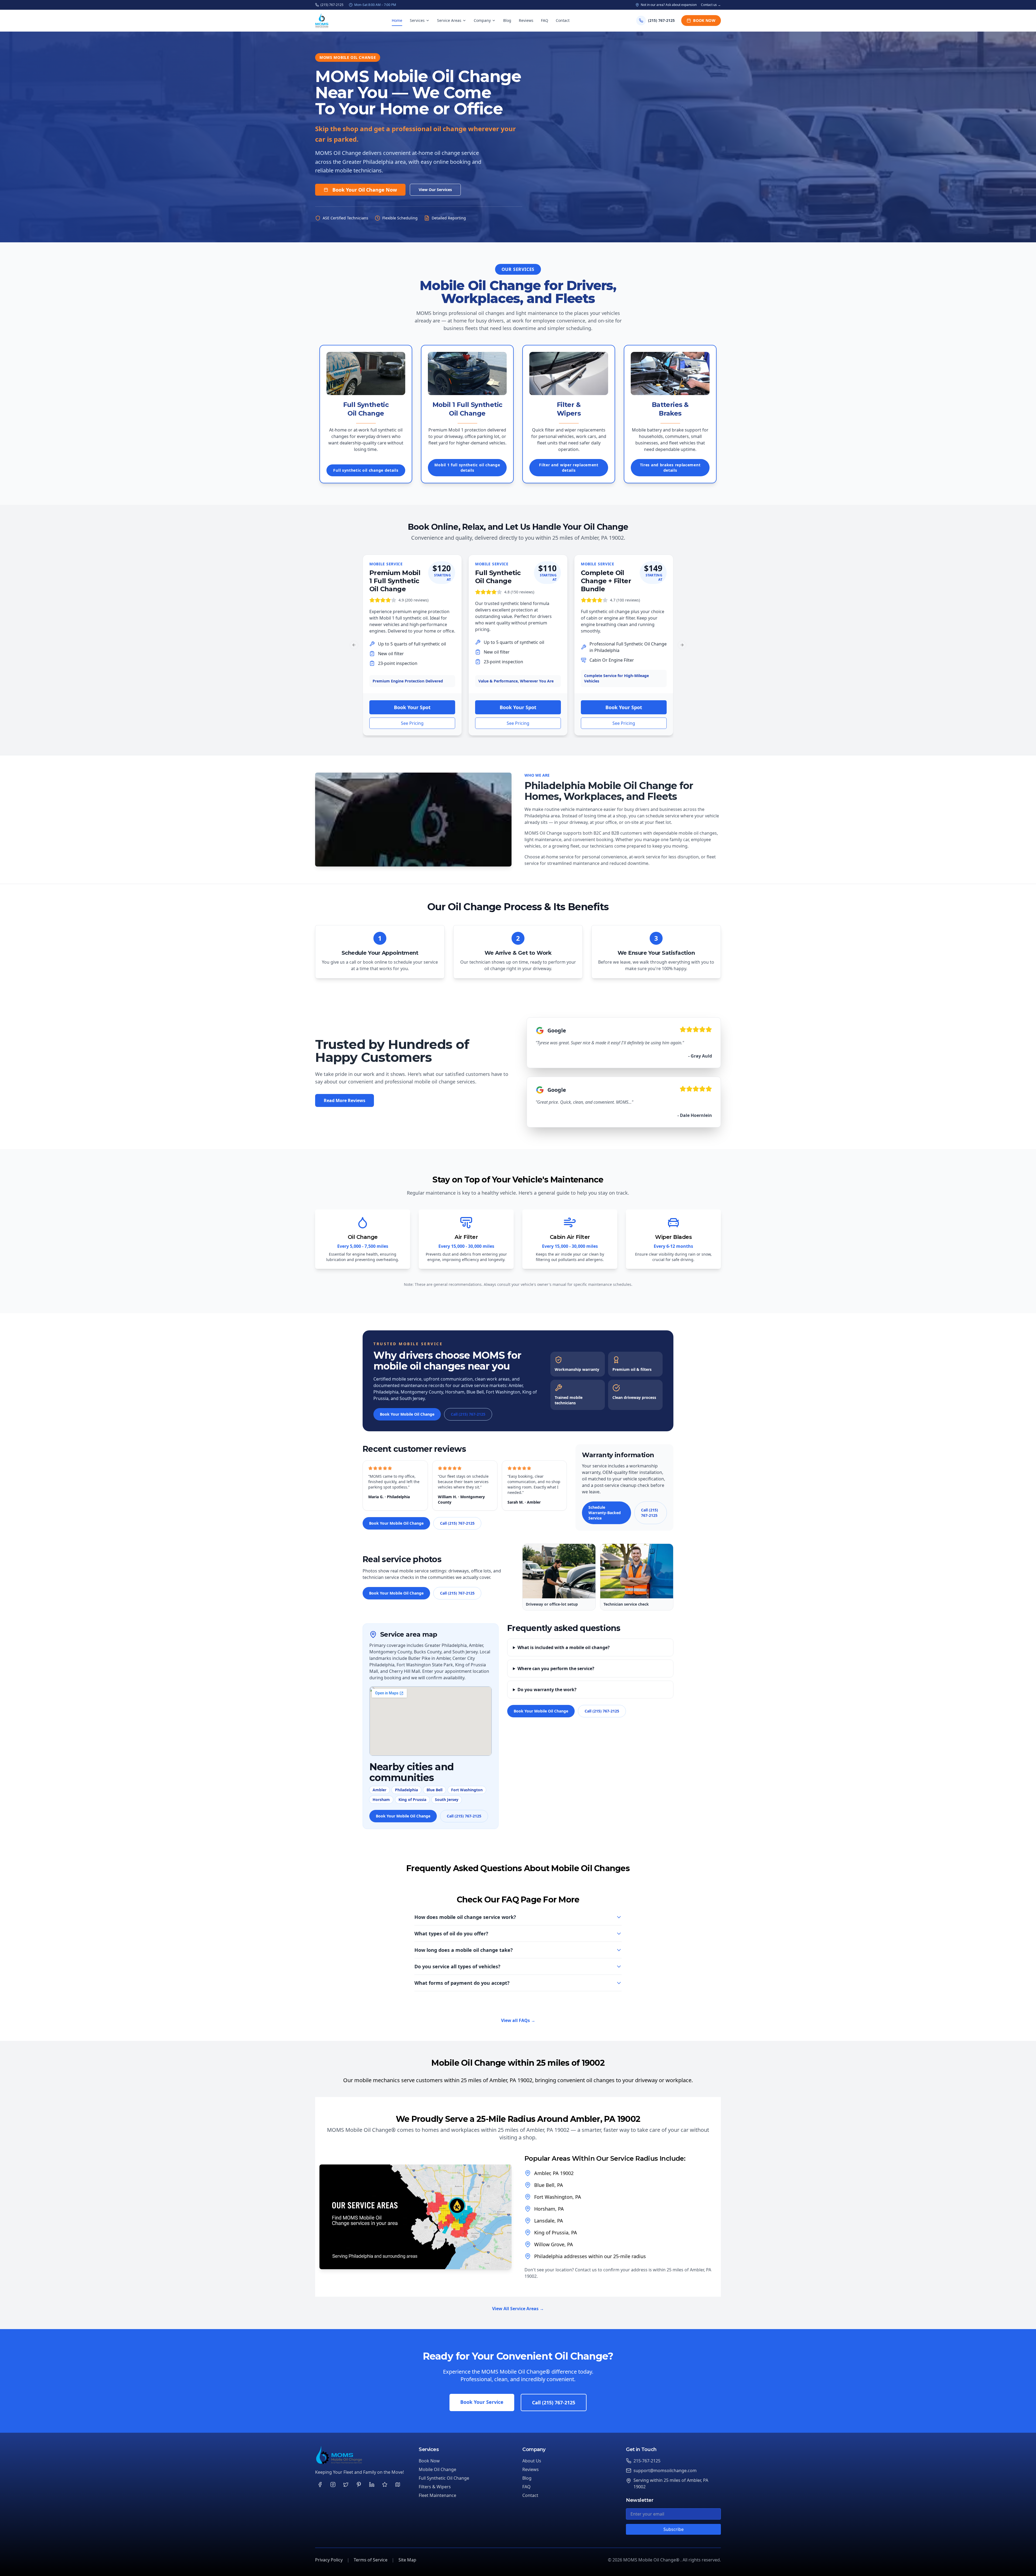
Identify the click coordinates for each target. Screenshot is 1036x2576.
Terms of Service (371, 2560)
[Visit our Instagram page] (333, 2485)
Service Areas (449, 20)
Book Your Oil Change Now (365, 190)
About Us (532, 2461)
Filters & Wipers (435, 2487)
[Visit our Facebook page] (320, 2485)
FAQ (545, 20)
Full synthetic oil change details (366, 470)
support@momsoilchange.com (665, 2470)
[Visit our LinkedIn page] (372, 2485)
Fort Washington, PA (558, 2197)
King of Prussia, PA (556, 2232)
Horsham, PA (549, 2209)
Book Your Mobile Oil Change (407, 1414)
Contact (563, 20)
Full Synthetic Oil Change (444, 2478)
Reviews (526, 20)
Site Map (407, 2560)
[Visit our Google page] (398, 2485)
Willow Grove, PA (554, 2244)
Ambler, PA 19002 (554, 2173)
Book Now (704, 20)
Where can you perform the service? (556, 1668)
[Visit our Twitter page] (346, 2485)
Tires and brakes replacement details (670, 468)
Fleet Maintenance (437, 2495)
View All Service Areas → (518, 2309)
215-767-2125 (647, 2461)
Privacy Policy (329, 2560)
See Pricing (412, 723)
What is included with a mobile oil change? (564, 1647)
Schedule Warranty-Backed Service (605, 1513)
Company (482, 20)
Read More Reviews (345, 1100)
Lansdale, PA (549, 2221)
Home (397, 20)
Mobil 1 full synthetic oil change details (467, 468)
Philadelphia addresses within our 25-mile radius (590, 2256)
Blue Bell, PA (549, 2185)
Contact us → (711, 5)
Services (417, 20)
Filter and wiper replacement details (569, 468)
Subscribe (674, 2529)
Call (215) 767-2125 (468, 1414)
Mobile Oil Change (437, 2469)
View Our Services (435, 190)
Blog (507, 20)
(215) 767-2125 (332, 5)
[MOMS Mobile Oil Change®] (363, 2455)
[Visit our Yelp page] (385, 2485)
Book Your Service (482, 2402)
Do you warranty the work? (547, 1690)
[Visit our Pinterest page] (359, 2485)
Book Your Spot (412, 707)
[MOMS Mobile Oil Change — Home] (322, 21)
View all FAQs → (518, 2020)
